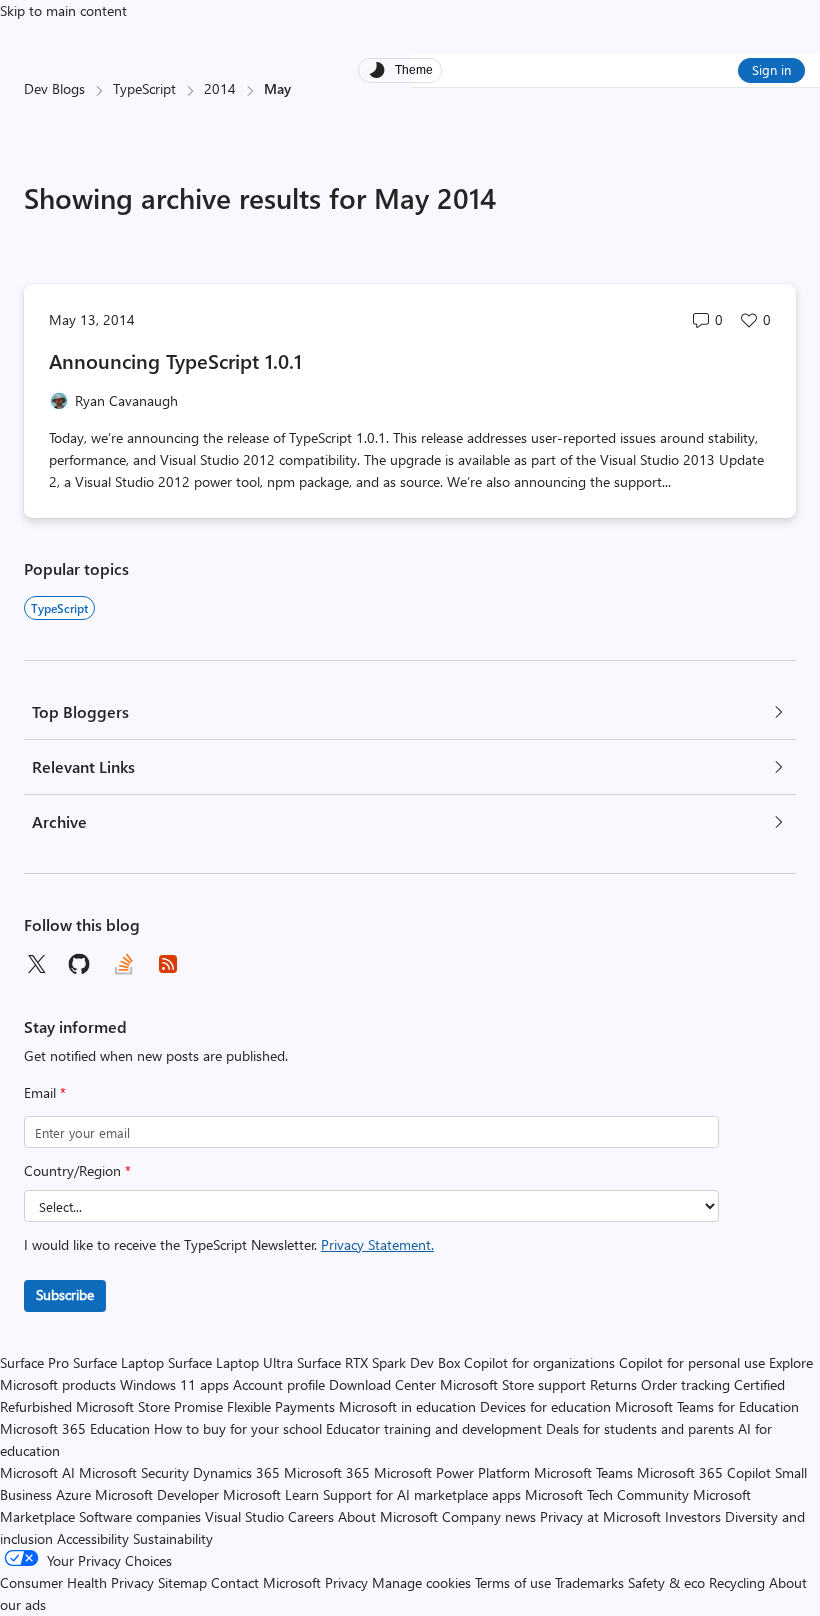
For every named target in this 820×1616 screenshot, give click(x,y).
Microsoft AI (37, 1472)
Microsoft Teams (583, 1472)
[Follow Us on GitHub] (80, 964)
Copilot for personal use (692, 1362)
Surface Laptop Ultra (230, 1362)
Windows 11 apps (174, 1384)
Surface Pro (34, 1362)
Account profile (279, 1384)
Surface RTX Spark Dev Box (378, 1362)
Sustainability (173, 1538)
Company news (489, 1516)
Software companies (140, 1516)
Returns (613, 1384)
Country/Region (77, 1170)
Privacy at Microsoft (600, 1516)
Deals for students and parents (640, 1428)
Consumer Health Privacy (77, 1582)
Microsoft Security (134, 1472)
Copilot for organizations (539, 1362)
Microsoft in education (407, 1406)
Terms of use (513, 1582)
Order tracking (685, 1384)
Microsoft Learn (271, 1494)
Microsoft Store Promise (149, 1406)
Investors (693, 1516)
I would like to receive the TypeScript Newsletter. (229, 1244)
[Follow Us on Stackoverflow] (124, 964)
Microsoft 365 (327, 1472)
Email (45, 1092)
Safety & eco (666, 1582)
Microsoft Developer (157, 1494)
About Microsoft (388, 1516)
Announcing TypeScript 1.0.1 (175, 360)
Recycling (737, 1582)
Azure (73, 1494)
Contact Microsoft (266, 1582)
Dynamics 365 (236, 1472)
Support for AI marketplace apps (422, 1494)
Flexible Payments (281, 1406)
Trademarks (589, 1582)
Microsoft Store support (513, 1384)
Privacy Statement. (377, 1244)
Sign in (771, 69)
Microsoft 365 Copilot (704, 1472)
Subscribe (65, 1294)
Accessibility (93, 1538)
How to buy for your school (238, 1428)
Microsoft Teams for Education (707, 1406)
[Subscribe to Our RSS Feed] (168, 964)
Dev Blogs (54, 88)
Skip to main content (63, 10)
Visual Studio (244, 1516)
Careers (311, 1516)
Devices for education (545, 1406)
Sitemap (182, 1582)
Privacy (348, 1582)
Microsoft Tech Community (607, 1494)
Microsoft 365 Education (75, 1428)
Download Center (382, 1384)
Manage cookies (421, 1582)
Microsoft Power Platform (452, 1472)
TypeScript (144, 88)
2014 (220, 88)
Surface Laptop (118, 1362)
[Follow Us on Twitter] (36, 964)
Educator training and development (434, 1428)
